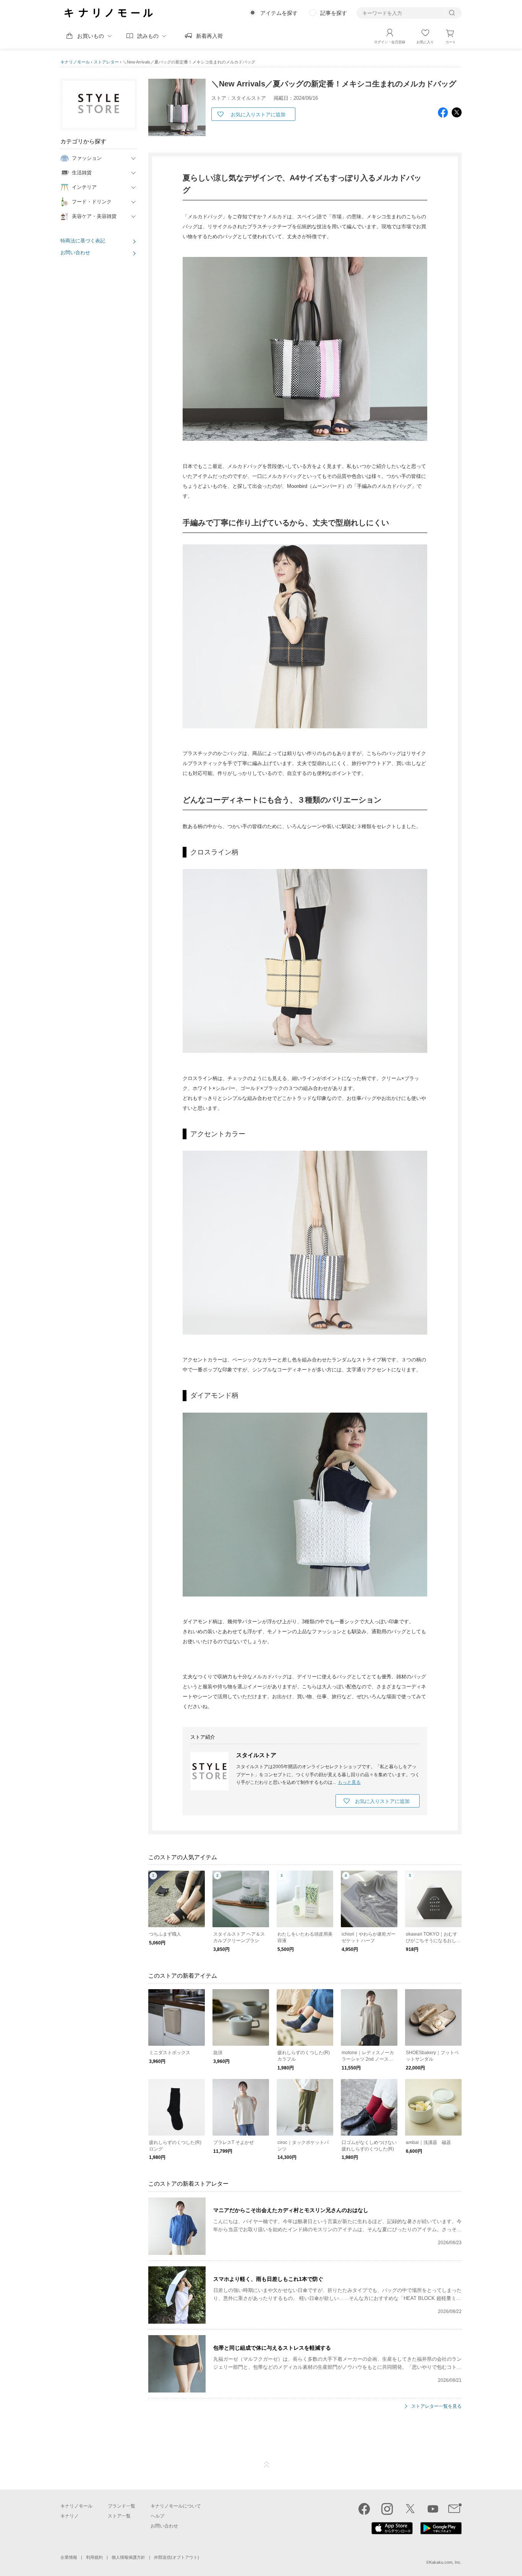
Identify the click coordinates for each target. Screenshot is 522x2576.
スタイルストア (256, 1755)
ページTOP (267, 2465)
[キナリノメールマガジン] (455, 2509)
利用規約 (94, 2557)
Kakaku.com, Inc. (445, 2562)
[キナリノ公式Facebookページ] (364, 2509)
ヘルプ (157, 2516)
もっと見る (349, 1782)
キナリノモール (75, 62)
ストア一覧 (119, 2516)
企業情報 (69, 2557)
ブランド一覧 (122, 2506)
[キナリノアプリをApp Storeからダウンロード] (392, 2532)
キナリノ (70, 2516)
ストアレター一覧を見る (436, 2406)
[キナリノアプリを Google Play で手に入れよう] (441, 2532)
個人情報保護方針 (128, 2557)
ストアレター (106, 62)
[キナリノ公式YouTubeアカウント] (433, 2509)
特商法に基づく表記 (83, 241)
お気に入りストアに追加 (258, 115)
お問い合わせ (75, 253)
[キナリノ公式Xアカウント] (410, 2509)
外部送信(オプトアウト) (177, 2557)
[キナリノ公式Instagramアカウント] (387, 2509)
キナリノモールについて (176, 2506)
